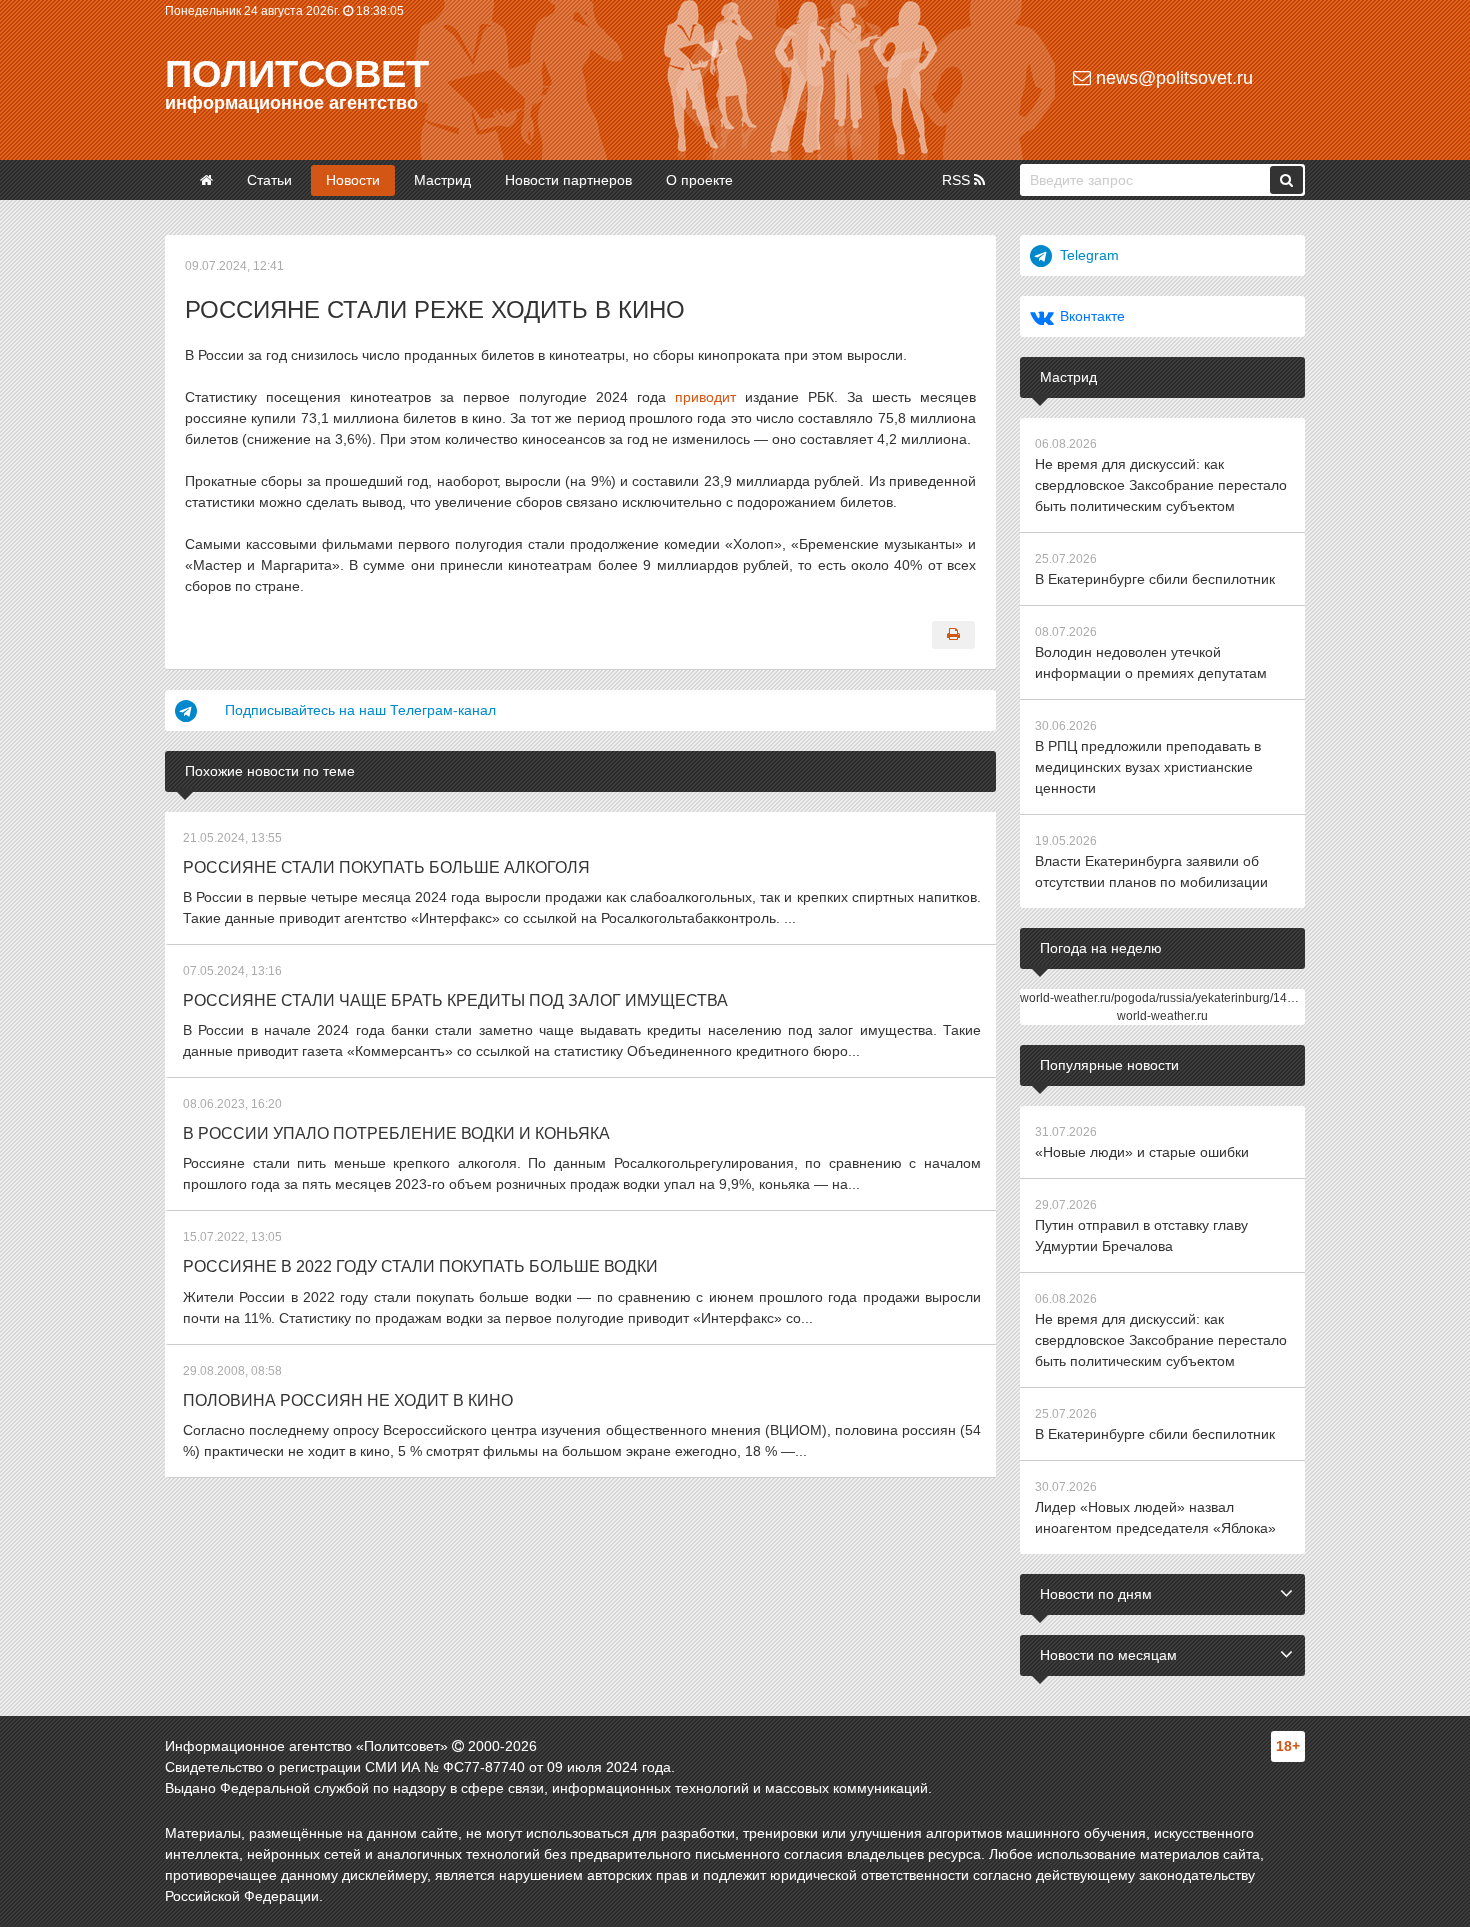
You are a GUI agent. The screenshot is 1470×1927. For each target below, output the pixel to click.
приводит (705, 397)
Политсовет (297, 74)
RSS (958, 180)
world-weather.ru (1162, 1016)
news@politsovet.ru (1172, 78)
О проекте (699, 180)
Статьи (269, 180)
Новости (353, 180)
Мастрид (442, 180)
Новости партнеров (568, 180)
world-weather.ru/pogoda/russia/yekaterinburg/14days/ (1168, 998)
